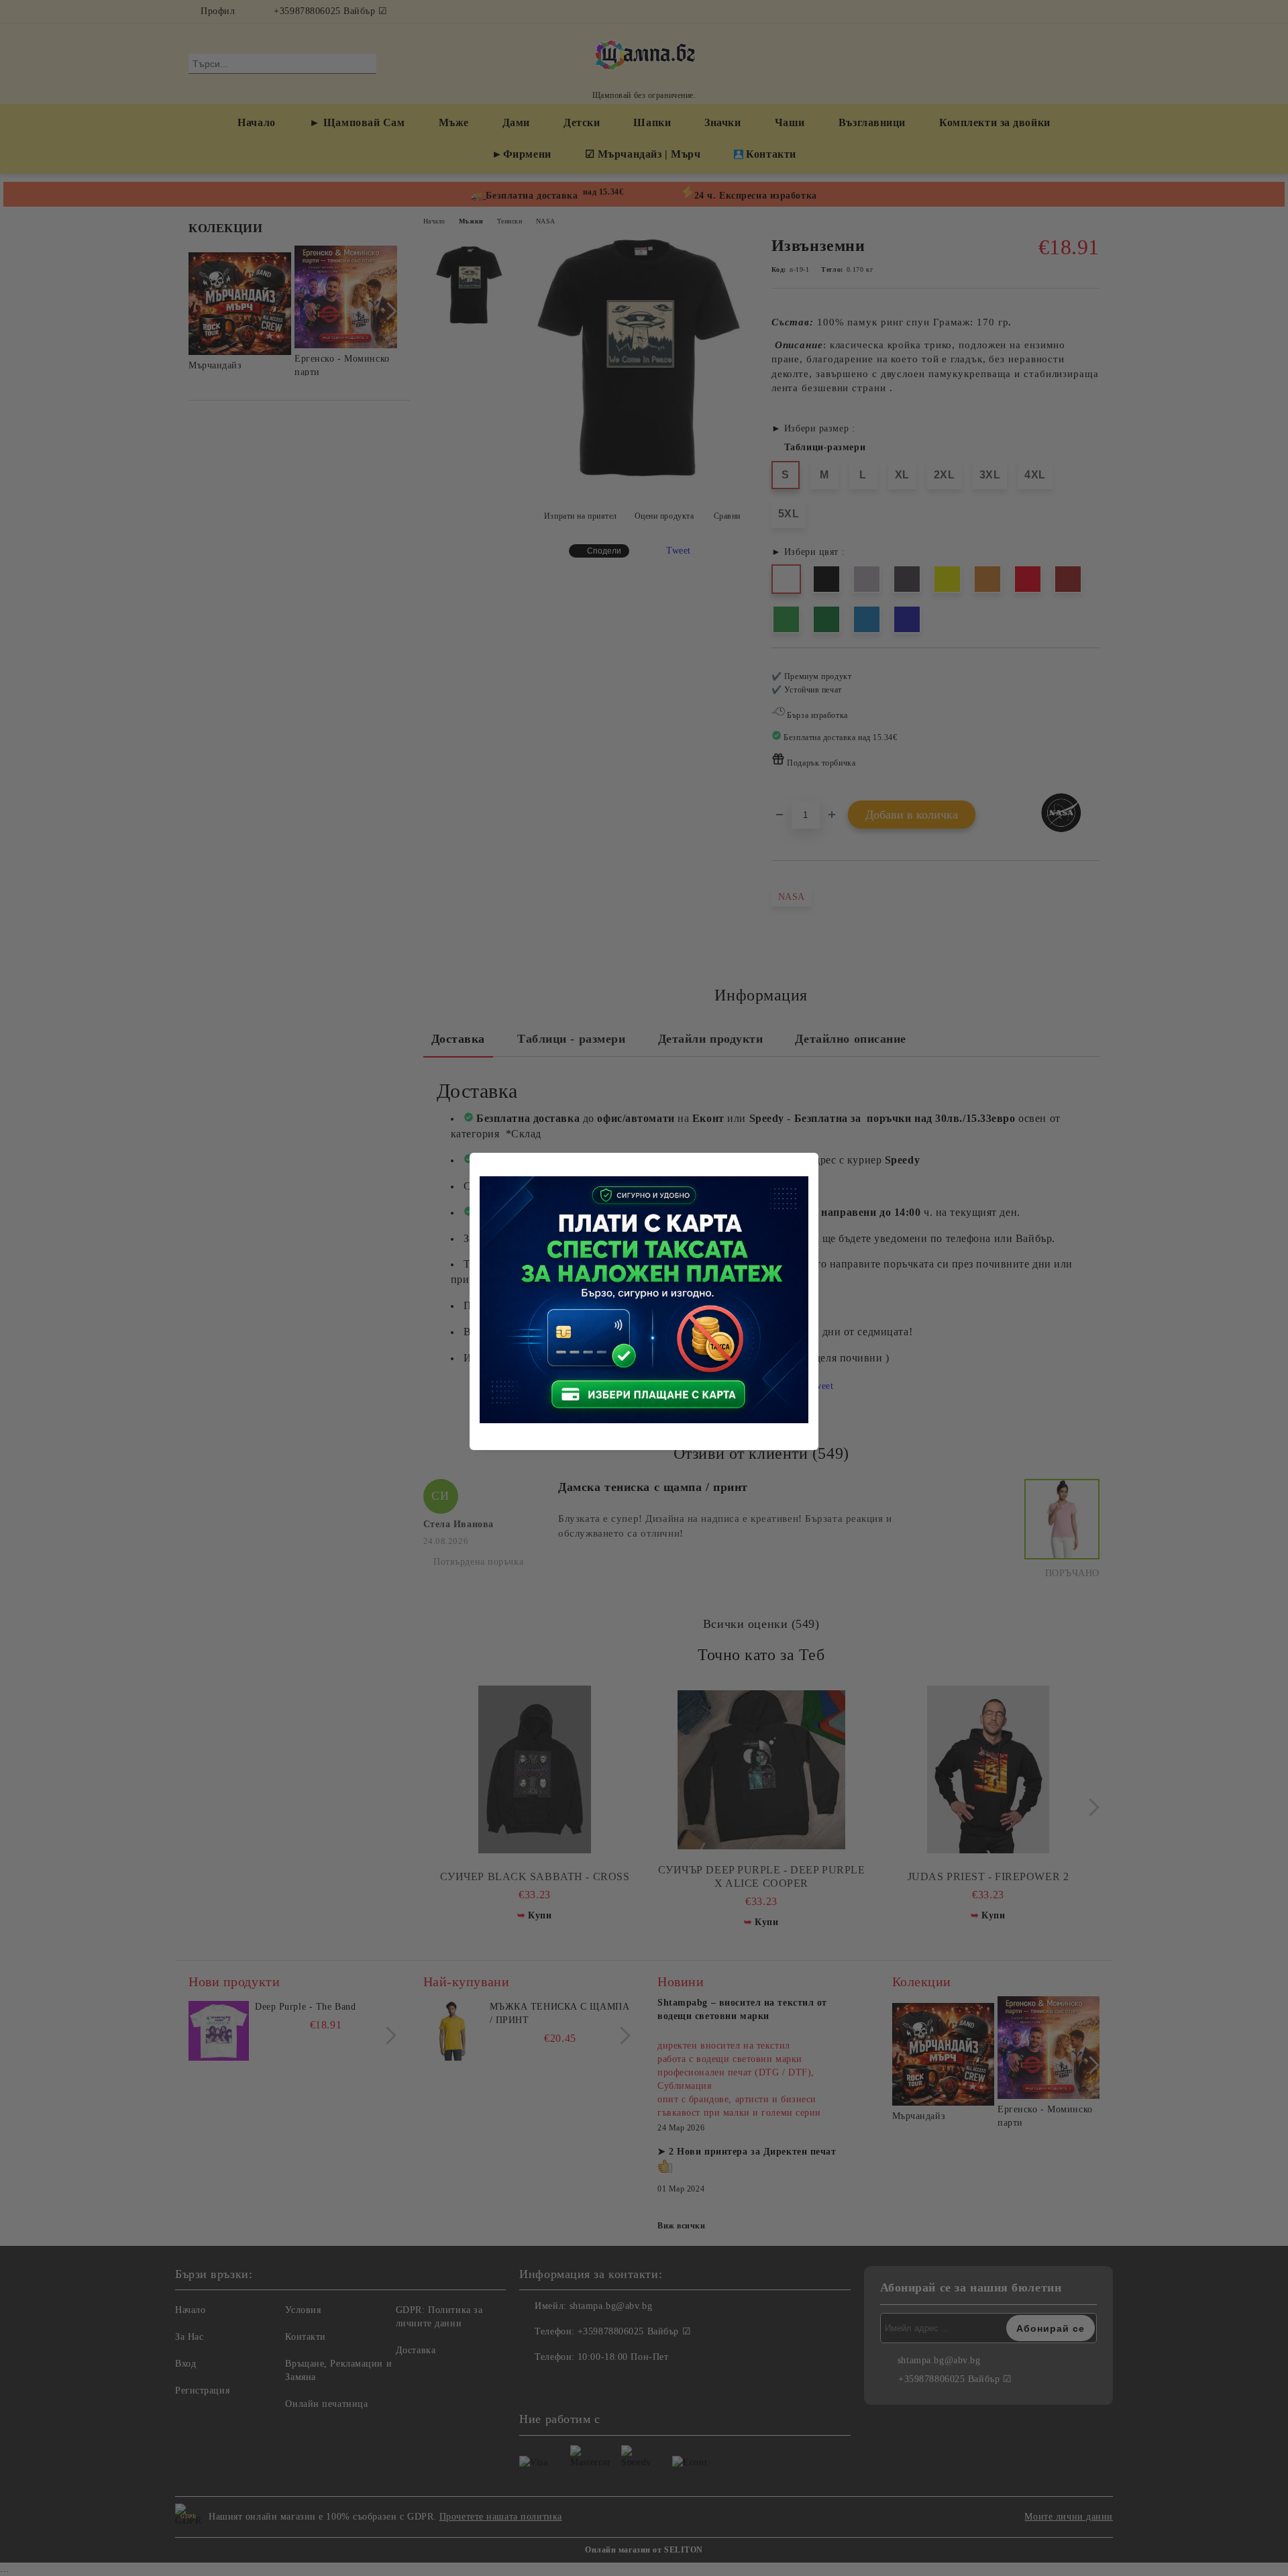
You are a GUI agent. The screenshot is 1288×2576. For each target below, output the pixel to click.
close (810, 1161)
